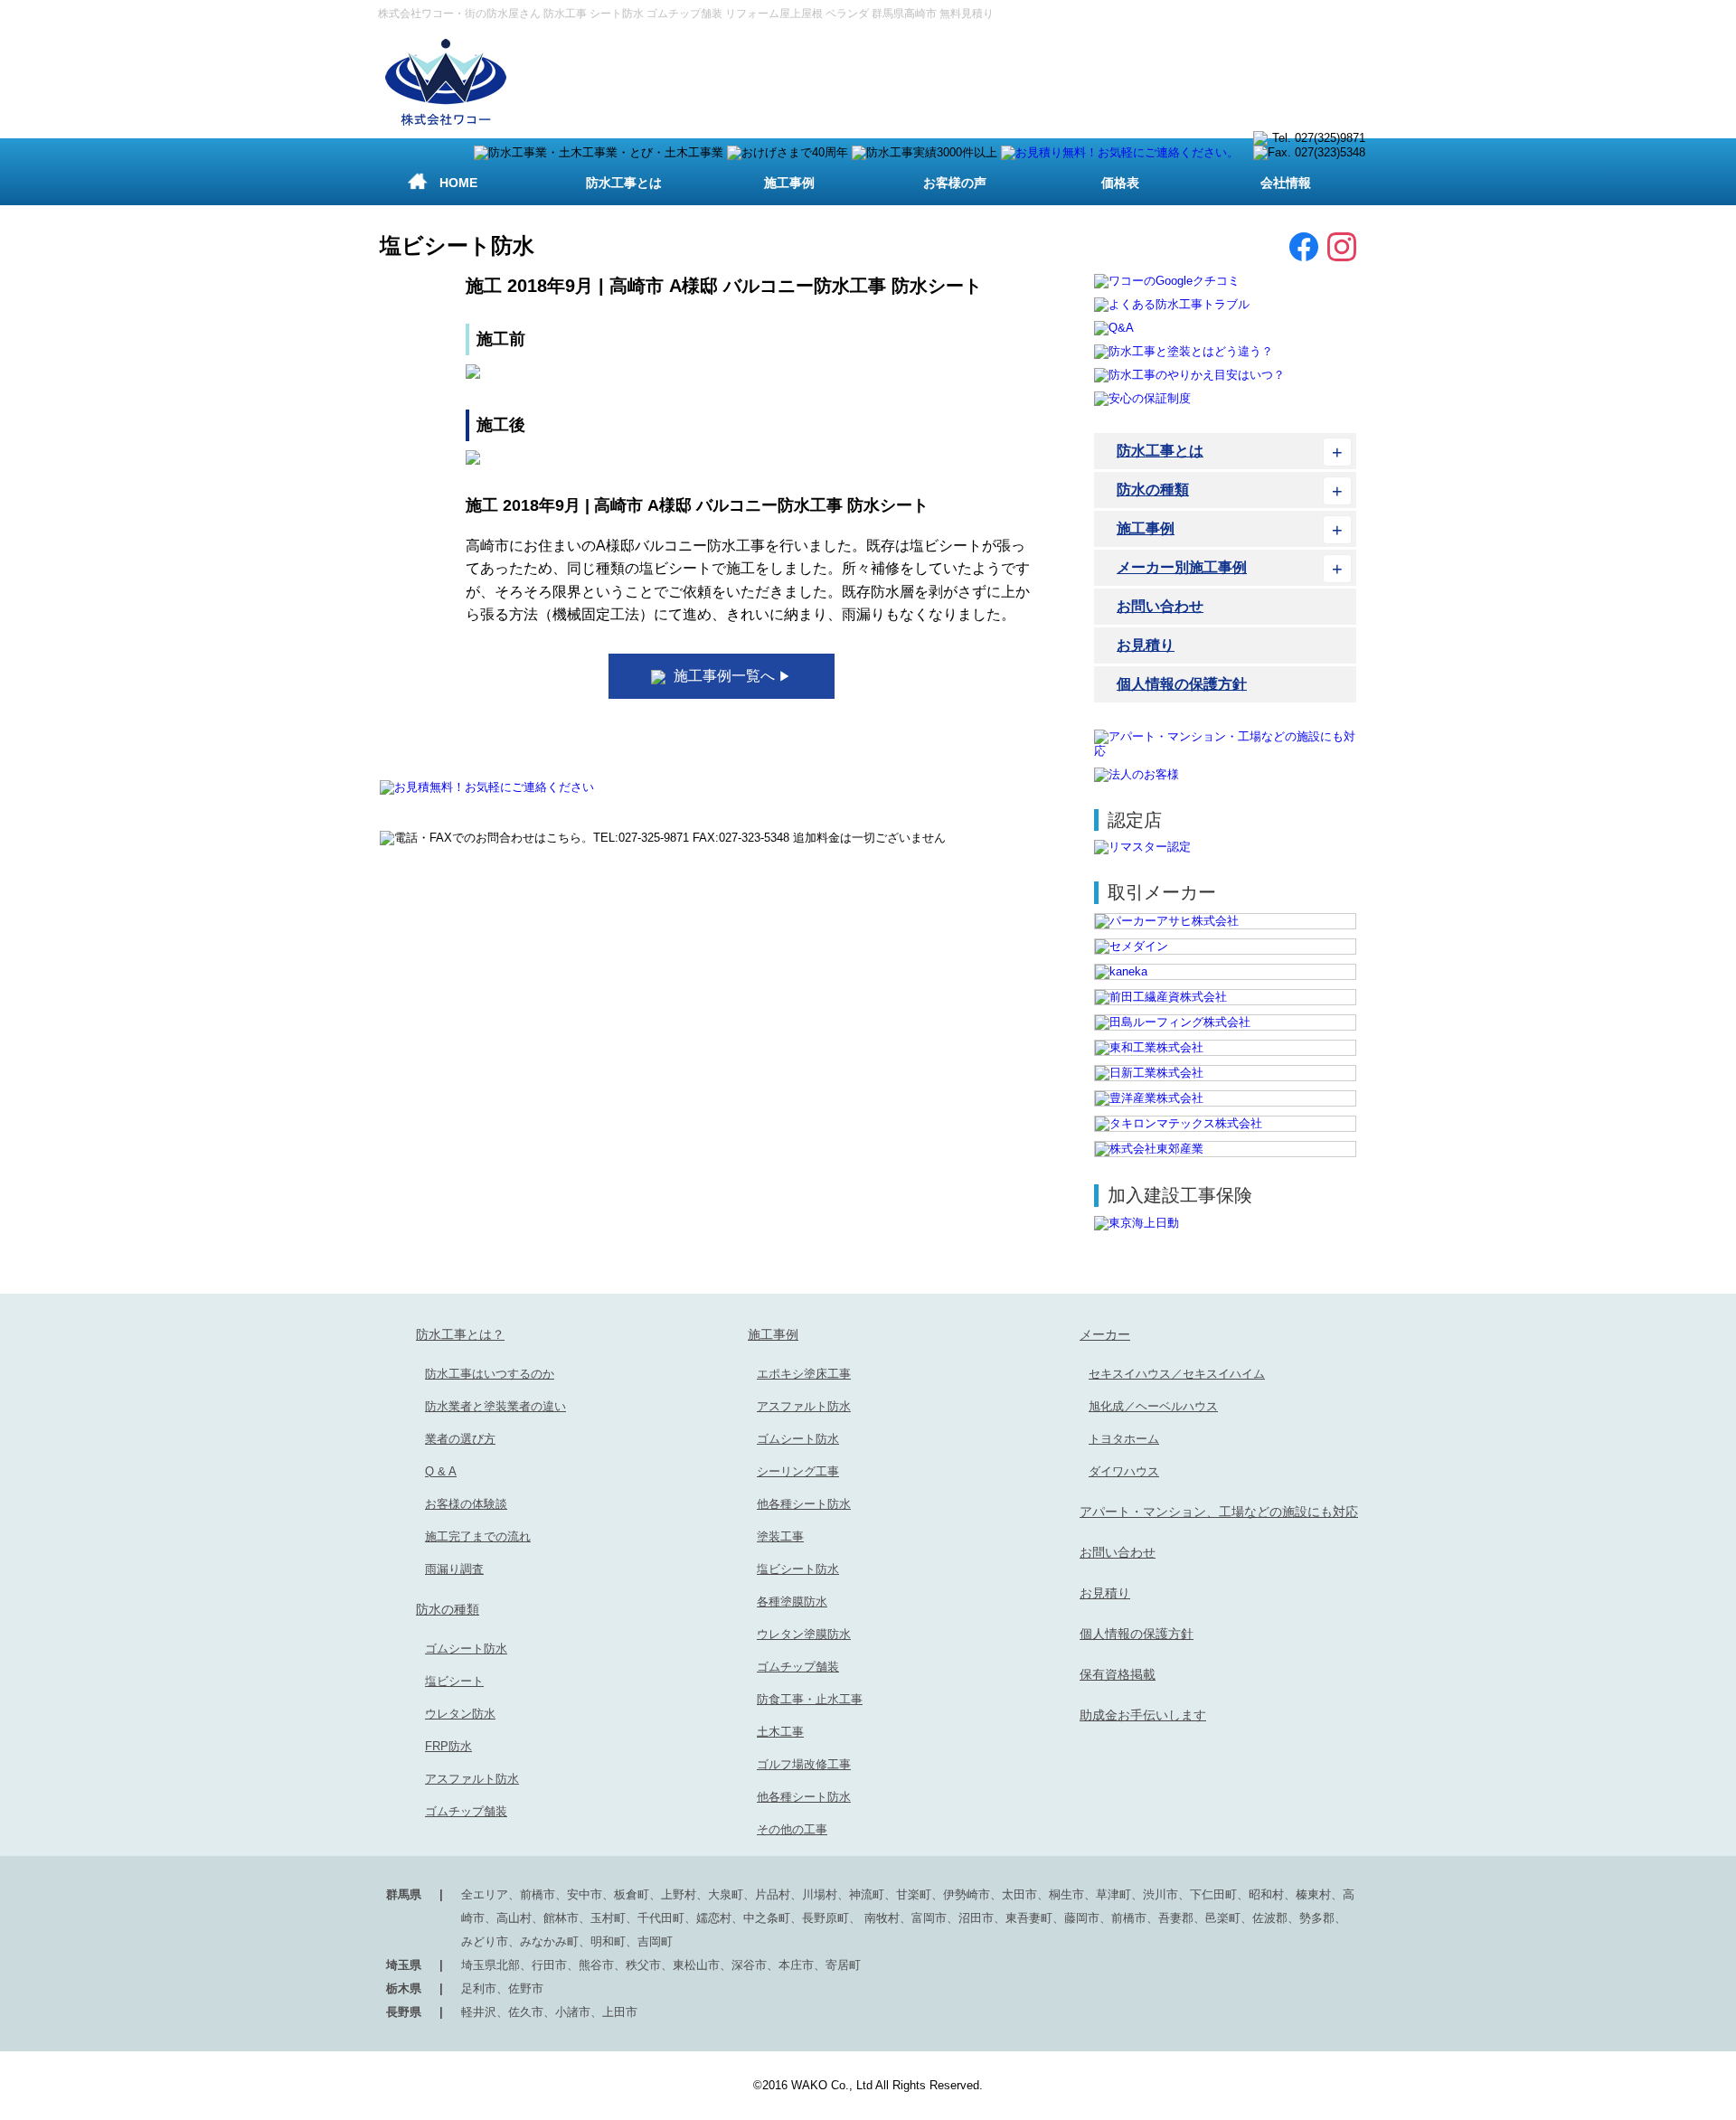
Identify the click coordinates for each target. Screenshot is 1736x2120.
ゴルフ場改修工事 (804, 1764)
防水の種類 (1153, 490)
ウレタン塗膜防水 (804, 1634)
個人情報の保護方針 (1182, 684)
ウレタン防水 (460, 1714)
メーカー (1105, 1334)
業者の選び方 (460, 1439)
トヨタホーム (1124, 1439)
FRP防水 (448, 1746)
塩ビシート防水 (798, 1569)
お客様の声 (955, 183)
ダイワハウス (1124, 1471)
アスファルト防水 (472, 1779)
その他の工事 (792, 1829)
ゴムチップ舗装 (466, 1811)
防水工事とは (624, 183)
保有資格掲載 (1118, 1674)
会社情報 (1286, 183)
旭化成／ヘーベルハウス (1153, 1406)
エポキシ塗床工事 (804, 1374)
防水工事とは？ (460, 1334)
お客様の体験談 (466, 1504)
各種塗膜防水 (792, 1602)
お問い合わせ (1160, 606)
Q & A (441, 1471)
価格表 (1120, 183)
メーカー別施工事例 (1182, 567)
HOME (458, 183)
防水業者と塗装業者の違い (495, 1406)
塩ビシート (454, 1681)
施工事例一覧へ (731, 676)
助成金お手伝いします (1143, 1715)
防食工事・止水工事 (810, 1699)
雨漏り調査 (454, 1569)
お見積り (1146, 645)
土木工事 (780, 1732)
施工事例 (789, 183)
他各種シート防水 (804, 1504)
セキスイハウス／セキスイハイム (1177, 1374)
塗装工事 (780, 1536)
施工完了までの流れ (478, 1536)
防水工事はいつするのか (490, 1374)
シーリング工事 (798, 1471)
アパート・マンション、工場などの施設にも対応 (1219, 1512)
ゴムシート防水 (466, 1649)
